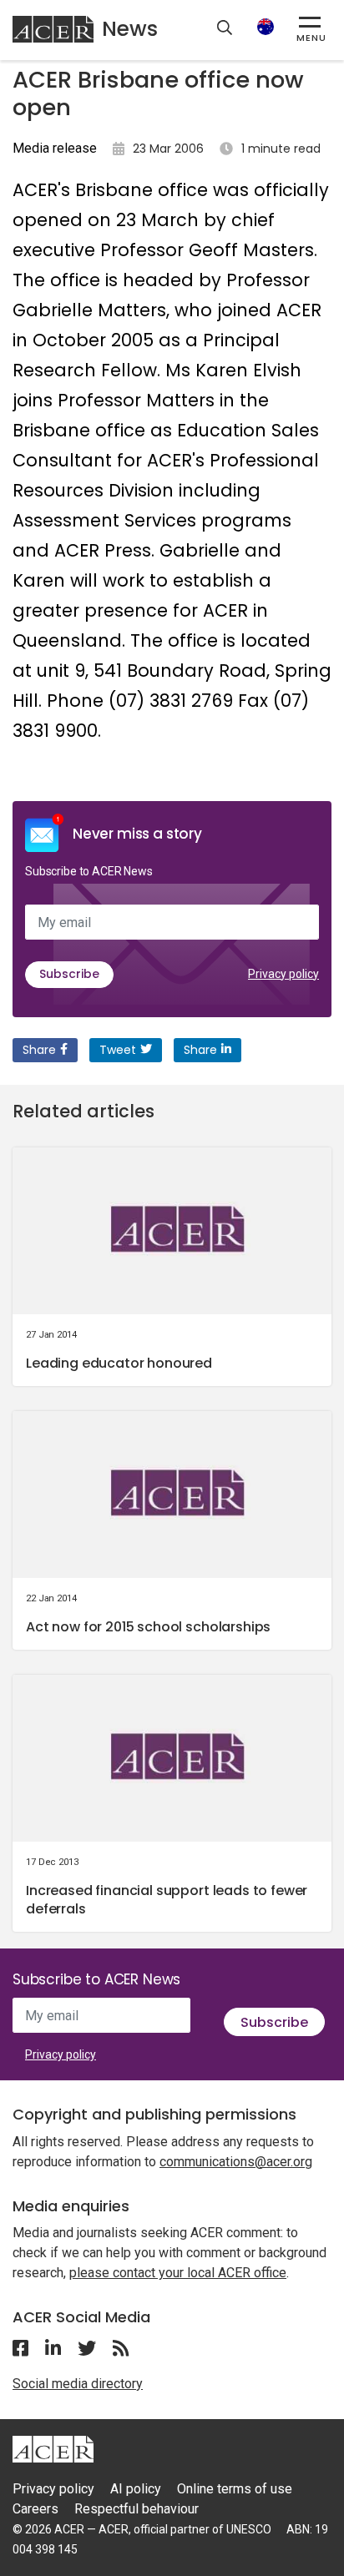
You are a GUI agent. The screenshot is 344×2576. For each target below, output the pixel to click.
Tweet (118, 1050)
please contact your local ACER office (178, 2273)
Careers (35, 2509)
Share (39, 1050)
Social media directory (78, 2384)
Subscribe (69, 974)
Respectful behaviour (137, 2509)
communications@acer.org (236, 2162)
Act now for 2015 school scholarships (148, 1627)
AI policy (136, 2489)
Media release (55, 148)
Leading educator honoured (119, 1363)
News (130, 29)
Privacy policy (283, 974)
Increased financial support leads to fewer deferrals (167, 1900)
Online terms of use (235, 2489)
